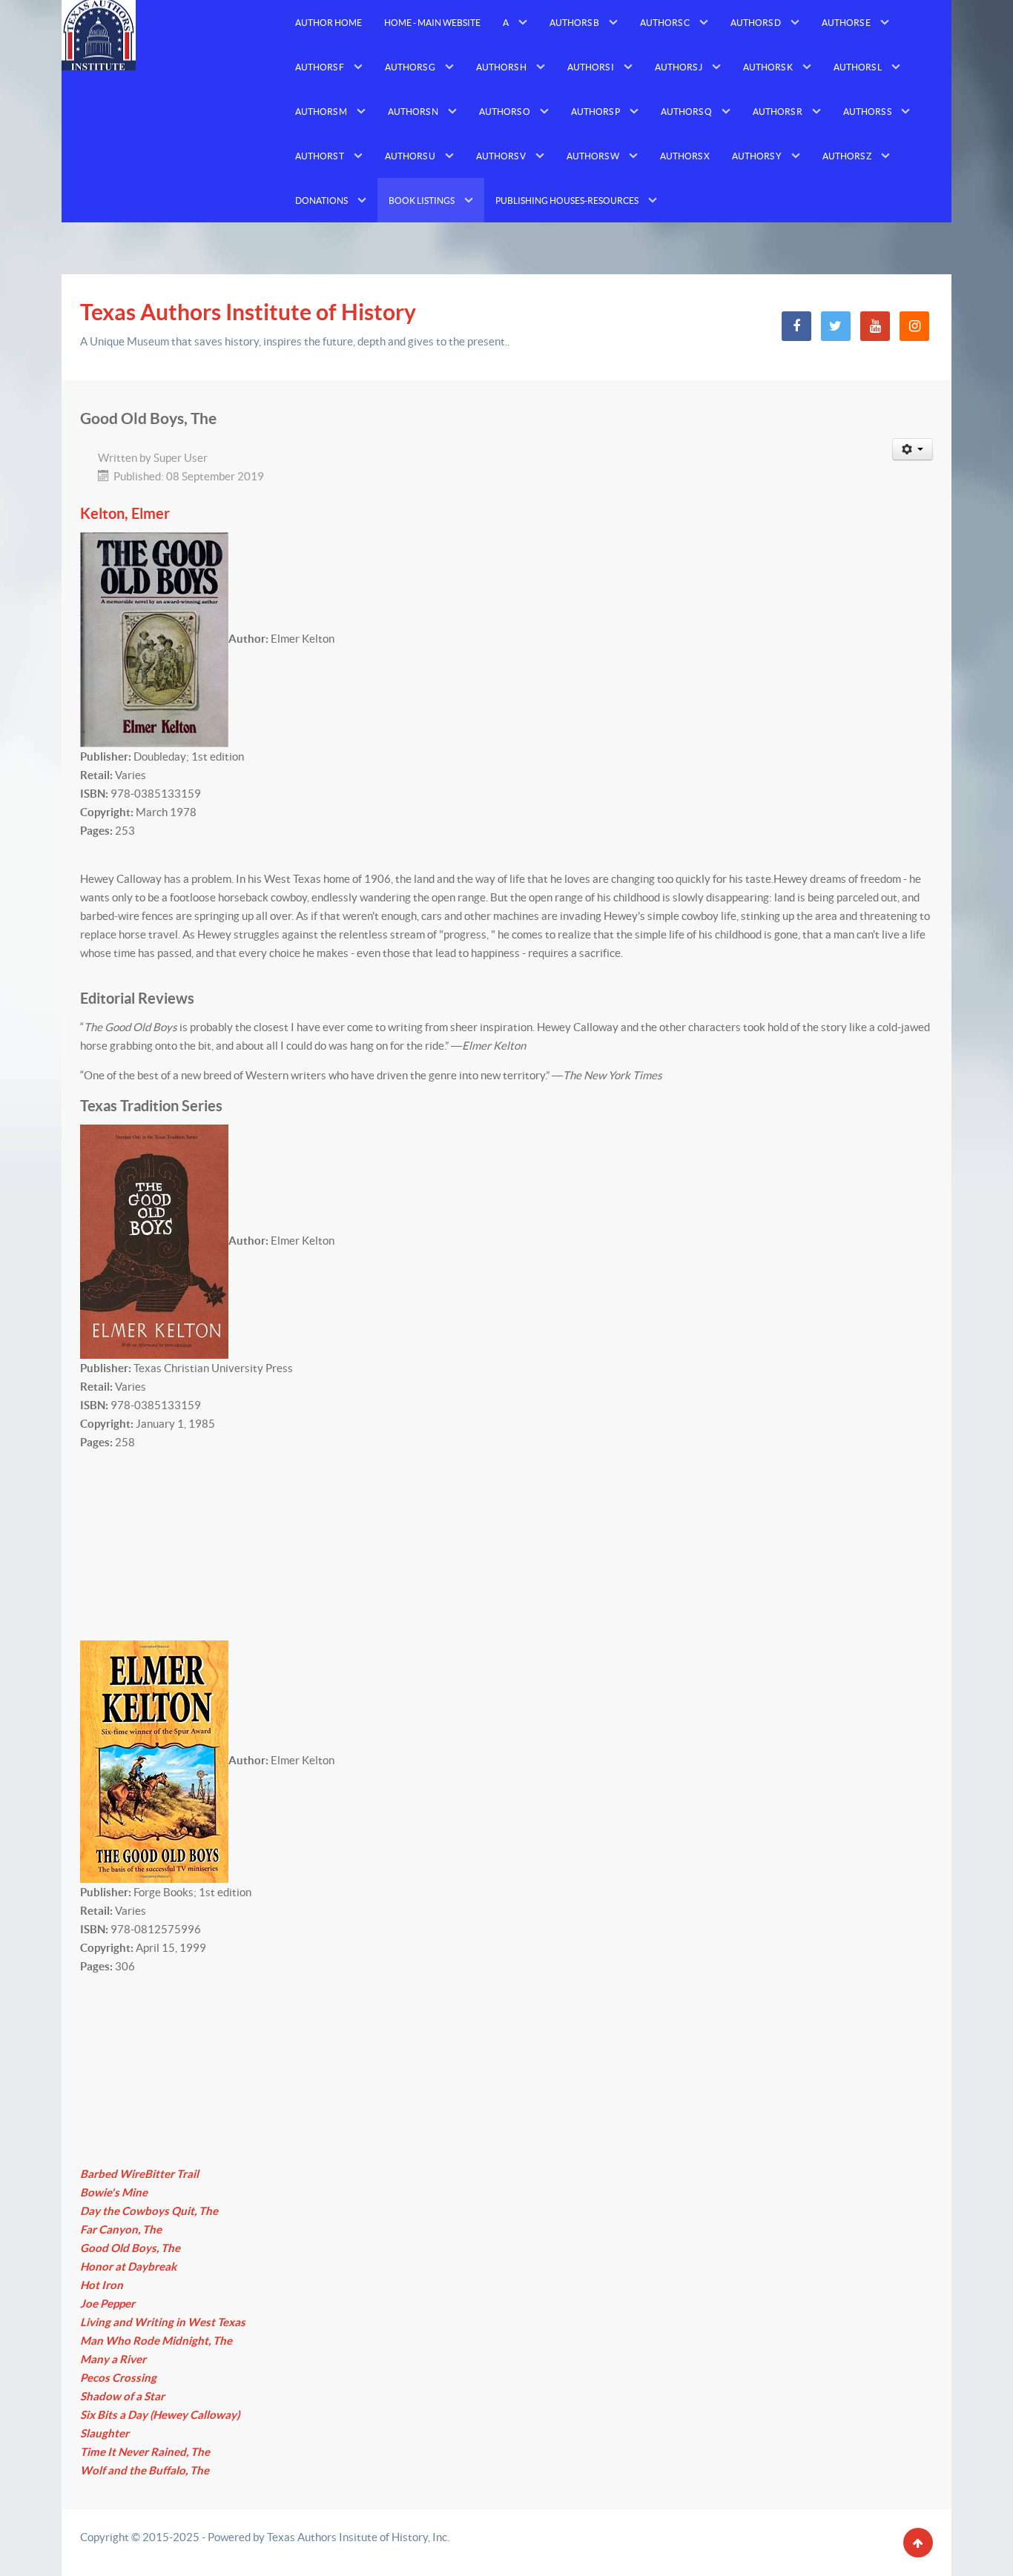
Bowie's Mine (114, 2192)
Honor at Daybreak (128, 2267)
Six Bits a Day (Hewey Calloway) (160, 2415)
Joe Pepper (108, 2304)
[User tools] (913, 449)
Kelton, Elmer (125, 514)
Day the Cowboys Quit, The (149, 2211)
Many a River (113, 2359)
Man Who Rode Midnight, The (156, 2341)
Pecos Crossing (118, 2378)
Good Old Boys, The (130, 2248)
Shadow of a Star (122, 2396)
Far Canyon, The (121, 2229)
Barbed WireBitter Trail (139, 2174)
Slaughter (105, 2433)
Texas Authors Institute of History (248, 312)
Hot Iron (102, 2285)
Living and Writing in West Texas (163, 2322)
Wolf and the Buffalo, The (145, 2470)
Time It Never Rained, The (145, 2452)
